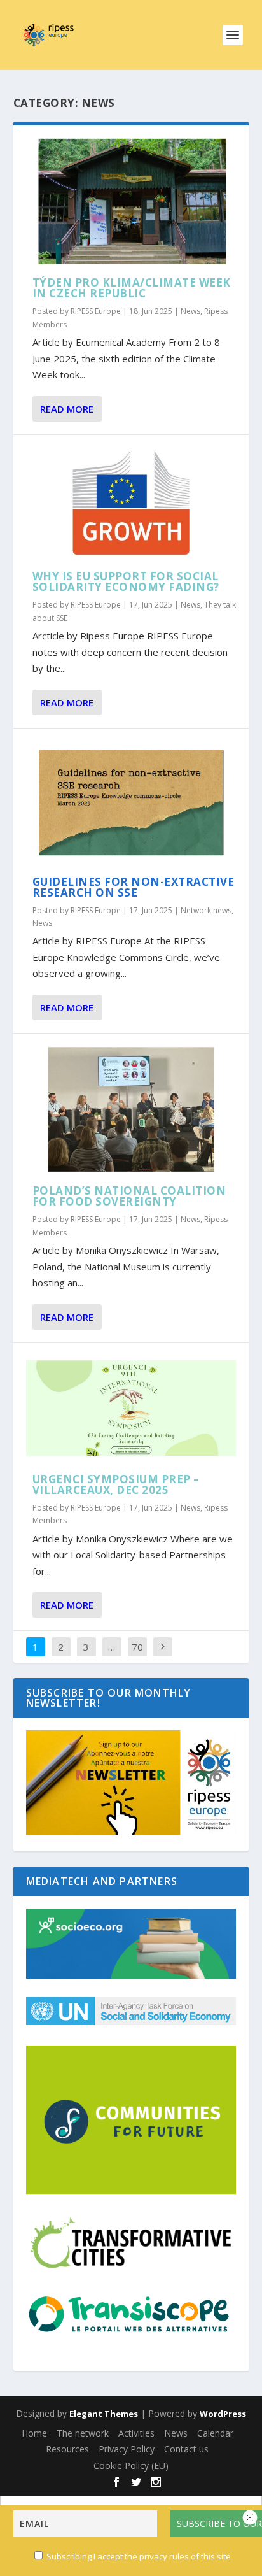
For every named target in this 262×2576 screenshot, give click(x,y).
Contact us (186, 2449)
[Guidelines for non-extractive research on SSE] (131, 802)
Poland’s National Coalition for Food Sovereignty (129, 1196)
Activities (136, 2433)
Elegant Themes (104, 2414)
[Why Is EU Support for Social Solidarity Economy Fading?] (131, 503)
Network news (206, 910)
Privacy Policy (127, 2449)
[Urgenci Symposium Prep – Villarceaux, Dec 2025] (131, 1408)
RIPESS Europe (96, 311)
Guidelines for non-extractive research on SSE (134, 887)
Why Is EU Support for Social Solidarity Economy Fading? (126, 581)
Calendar (215, 2433)
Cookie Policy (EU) (131, 2466)
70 (137, 1647)
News (190, 311)
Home (34, 2433)
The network (83, 2433)
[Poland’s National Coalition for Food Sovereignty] (131, 1109)
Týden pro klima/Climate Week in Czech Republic (132, 288)
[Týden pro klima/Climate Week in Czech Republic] (131, 201)
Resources (67, 2449)
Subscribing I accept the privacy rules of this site (139, 2556)
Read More (67, 409)
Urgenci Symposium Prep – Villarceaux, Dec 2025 (116, 1484)
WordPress (223, 2414)
